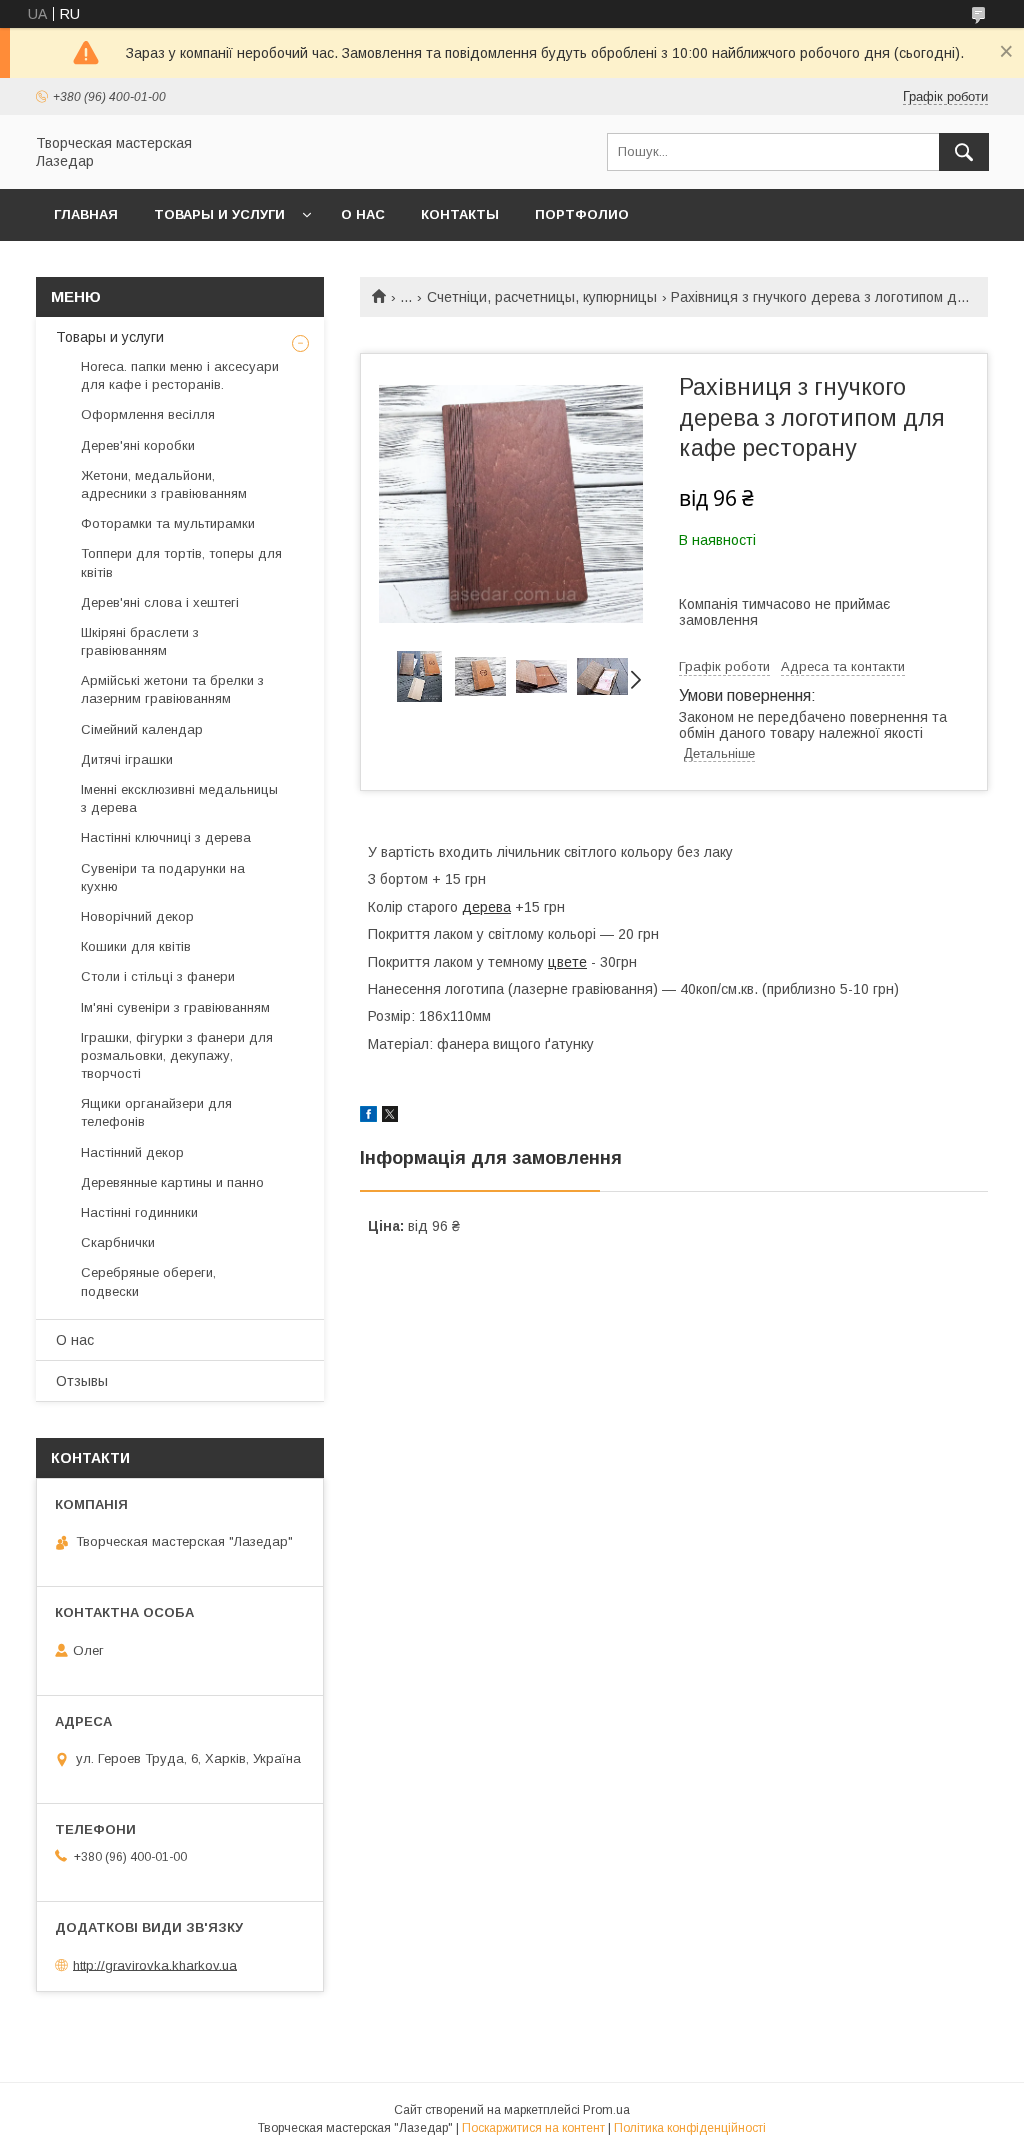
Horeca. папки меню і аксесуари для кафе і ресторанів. (180, 375)
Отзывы (82, 1381)
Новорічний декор (137, 916)
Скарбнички (118, 1242)
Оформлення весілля (148, 414)
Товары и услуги (219, 214)
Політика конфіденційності (690, 2128)
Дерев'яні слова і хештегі (160, 602)
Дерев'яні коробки (138, 445)
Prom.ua (606, 2110)
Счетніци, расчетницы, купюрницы (542, 297)
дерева (486, 907)
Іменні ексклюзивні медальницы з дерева (179, 798)
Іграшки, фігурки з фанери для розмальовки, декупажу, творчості (177, 1055)
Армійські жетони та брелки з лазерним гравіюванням (172, 689)
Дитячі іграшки (127, 759)
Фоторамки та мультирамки (168, 523)
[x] (390, 1117)
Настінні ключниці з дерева (166, 837)
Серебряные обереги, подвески (148, 1281)
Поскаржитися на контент (533, 2128)
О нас (363, 214)
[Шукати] (964, 152)
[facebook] (368, 1117)
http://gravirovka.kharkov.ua (155, 1964)
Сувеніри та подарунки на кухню (163, 877)
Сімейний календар (142, 729)
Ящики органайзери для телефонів (156, 1112)
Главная (86, 214)
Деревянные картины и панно (172, 1182)
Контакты (460, 214)
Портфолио (582, 214)
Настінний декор (132, 1152)
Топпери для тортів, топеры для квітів (181, 562)
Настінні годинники (139, 1212)
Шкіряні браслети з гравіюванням (140, 641)
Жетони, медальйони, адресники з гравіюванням (164, 484)
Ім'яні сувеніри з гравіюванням (175, 1007)
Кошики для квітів (136, 946)
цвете (567, 962)
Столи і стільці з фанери (158, 976)
